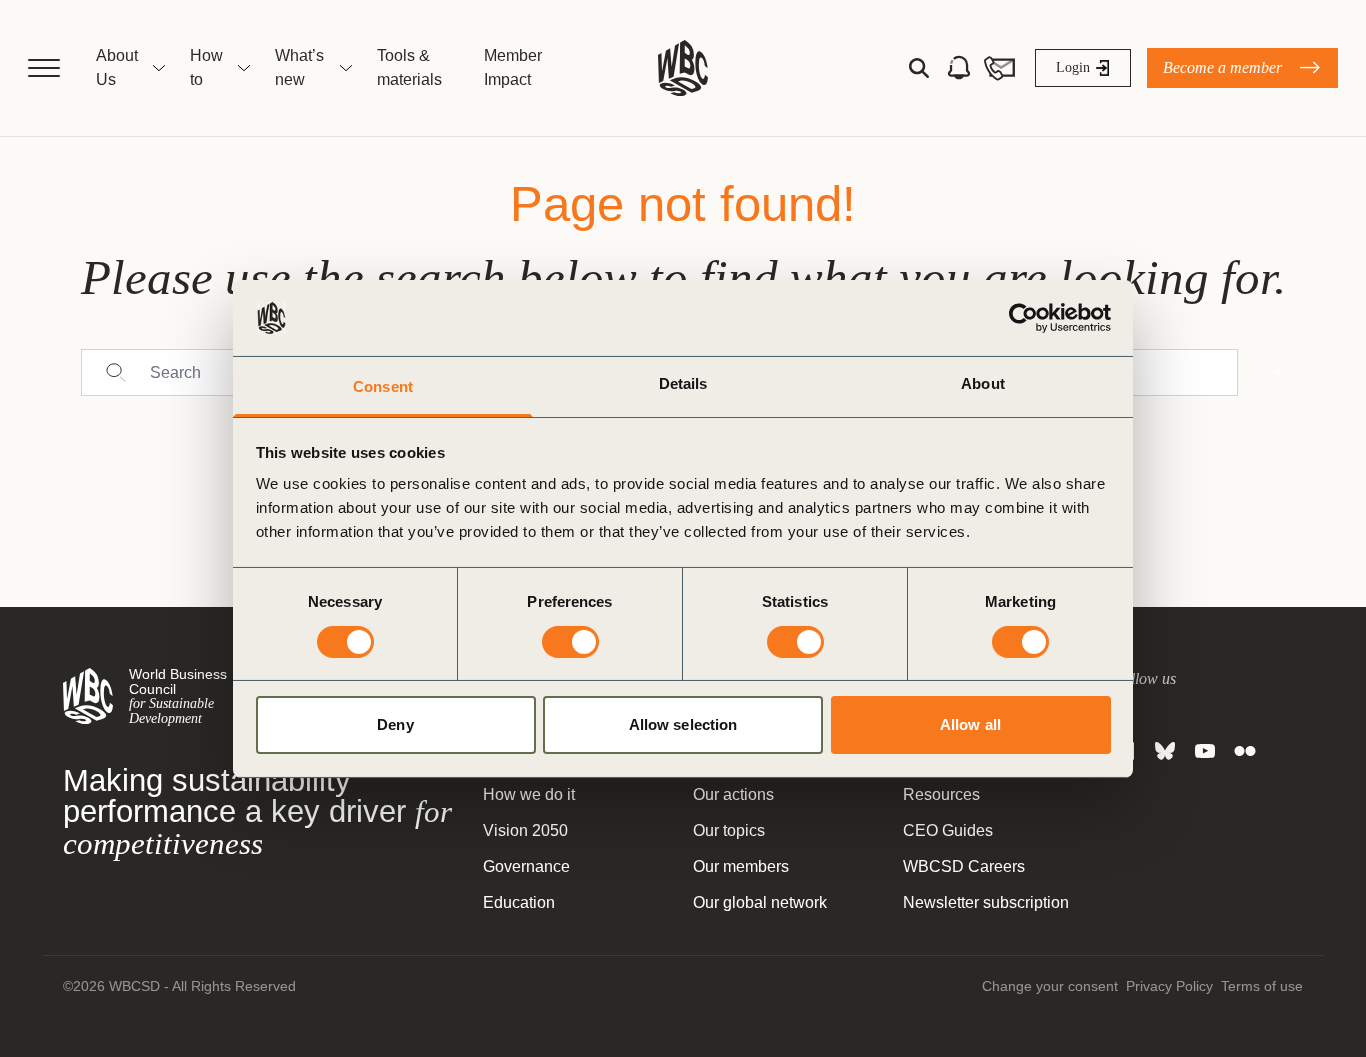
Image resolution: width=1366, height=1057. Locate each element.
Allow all (970, 724)
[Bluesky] (1165, 751)
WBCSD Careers (964, 866)
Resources (941, 794)
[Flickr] (1245, 751)
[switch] (570, 642)
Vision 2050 (525, 830)
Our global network (760, 902)
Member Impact (513, 67)
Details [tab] (683, 383)
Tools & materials (409, 67)
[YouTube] (1205, 751)
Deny (395, 724)
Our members (741, 866)
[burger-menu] (44, 68)
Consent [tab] (383, 386)
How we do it (529, 794)
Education (519, 902)
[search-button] (919, 68)
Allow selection (683, 724)
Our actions (733, 794)
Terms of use (1262, 986)
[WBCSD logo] (683, 68)
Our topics (729, 830)
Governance (526, 866)
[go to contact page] (999, 68)
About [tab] (983, 383)
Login (1073, 67)
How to (206, 67)
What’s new (299, 67)
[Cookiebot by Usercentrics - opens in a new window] (1023, 318)
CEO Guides (948, 830)
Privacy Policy (1169, 986)
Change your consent (1050, 986)
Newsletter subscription (986, 902)
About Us (117, 67)
